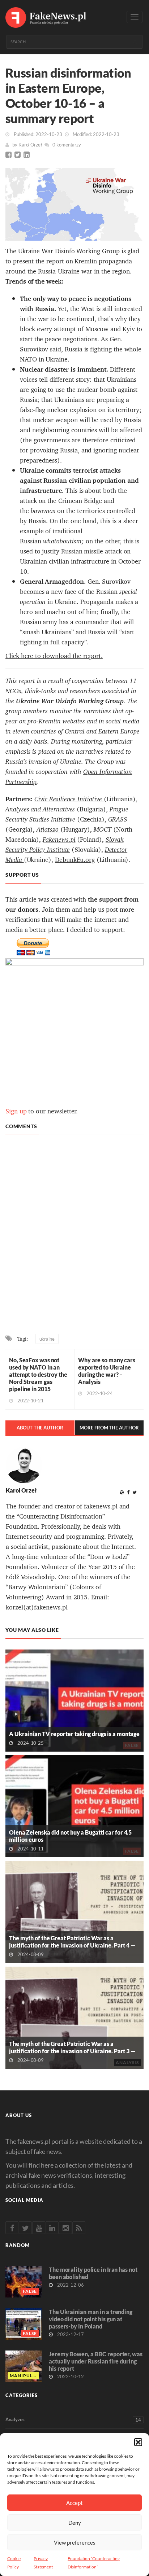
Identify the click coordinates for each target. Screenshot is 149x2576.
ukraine (47, 1339)
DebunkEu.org (75, 860)
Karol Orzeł (30, 145)
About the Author (40, 1428)
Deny (75, 2523)
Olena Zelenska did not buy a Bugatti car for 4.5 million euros (70, 1836)
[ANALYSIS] (74, 2017)
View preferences (75, 2542)
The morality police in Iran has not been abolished (93, 2273)
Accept (74, 2503)
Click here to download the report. (54, 656)
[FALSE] (74, 1700)
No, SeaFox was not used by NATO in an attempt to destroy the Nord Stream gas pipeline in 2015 (38, 1374)
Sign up (16, 1111)
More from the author (109, 1428)
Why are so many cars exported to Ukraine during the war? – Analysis (107, 1371)
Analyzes (73, 2420)
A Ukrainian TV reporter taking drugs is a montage (74, 1734)
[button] (138, 2442)
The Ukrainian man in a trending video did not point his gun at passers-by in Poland (91, 2319)
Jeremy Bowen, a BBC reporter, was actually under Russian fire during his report (96, 2361)
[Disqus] (74, 1236)
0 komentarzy (67, 145)
